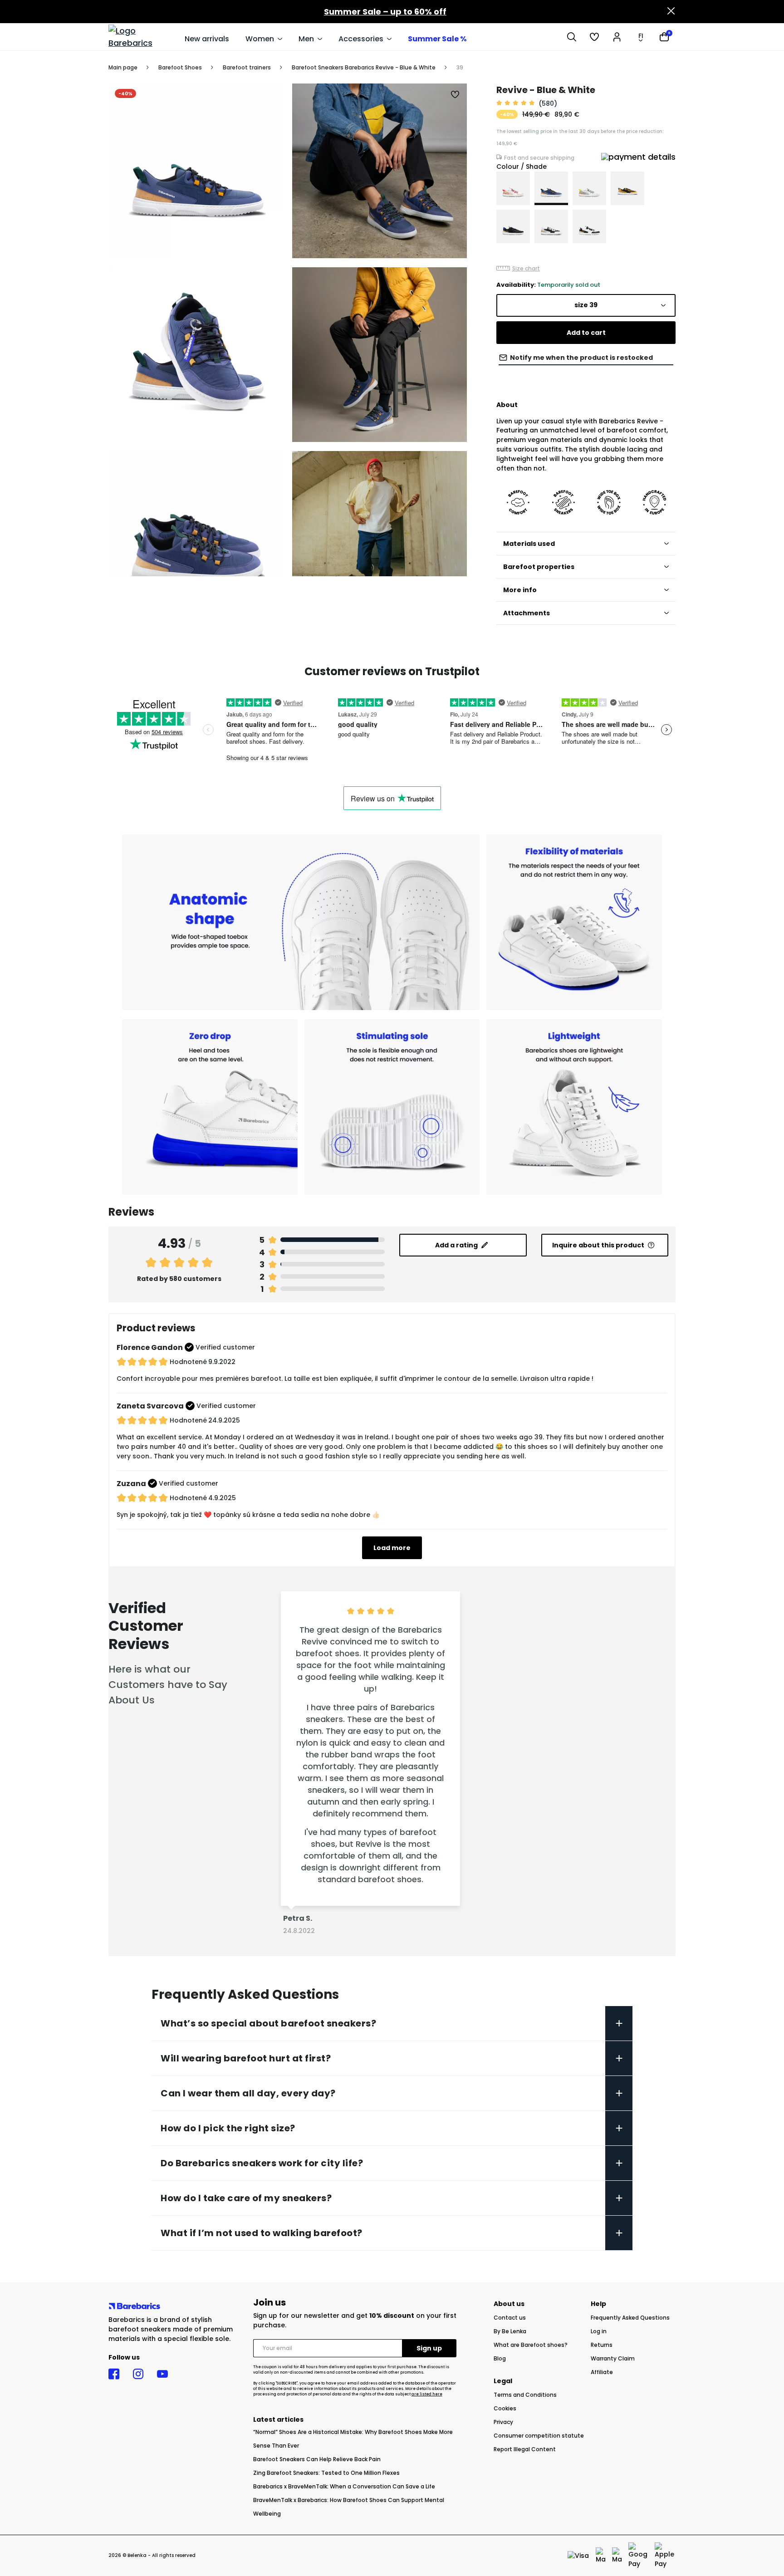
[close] (671, 12)
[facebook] (114, 2374)
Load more (392, 1548)
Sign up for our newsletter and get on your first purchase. (355, 2320)
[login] (617, 37)
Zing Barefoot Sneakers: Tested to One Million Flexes (326, 2473)
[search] (572, 37)
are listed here (427, 2394)
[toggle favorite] (456, 95)
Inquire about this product (598, 1245)
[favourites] (594, 37)
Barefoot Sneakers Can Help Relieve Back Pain (317, 2459)
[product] (513, 188)
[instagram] (138, 2374)
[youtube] (162, 2374)
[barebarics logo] (142, 37)
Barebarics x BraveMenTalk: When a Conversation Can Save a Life (344, 2486)
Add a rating (456, 1245)
